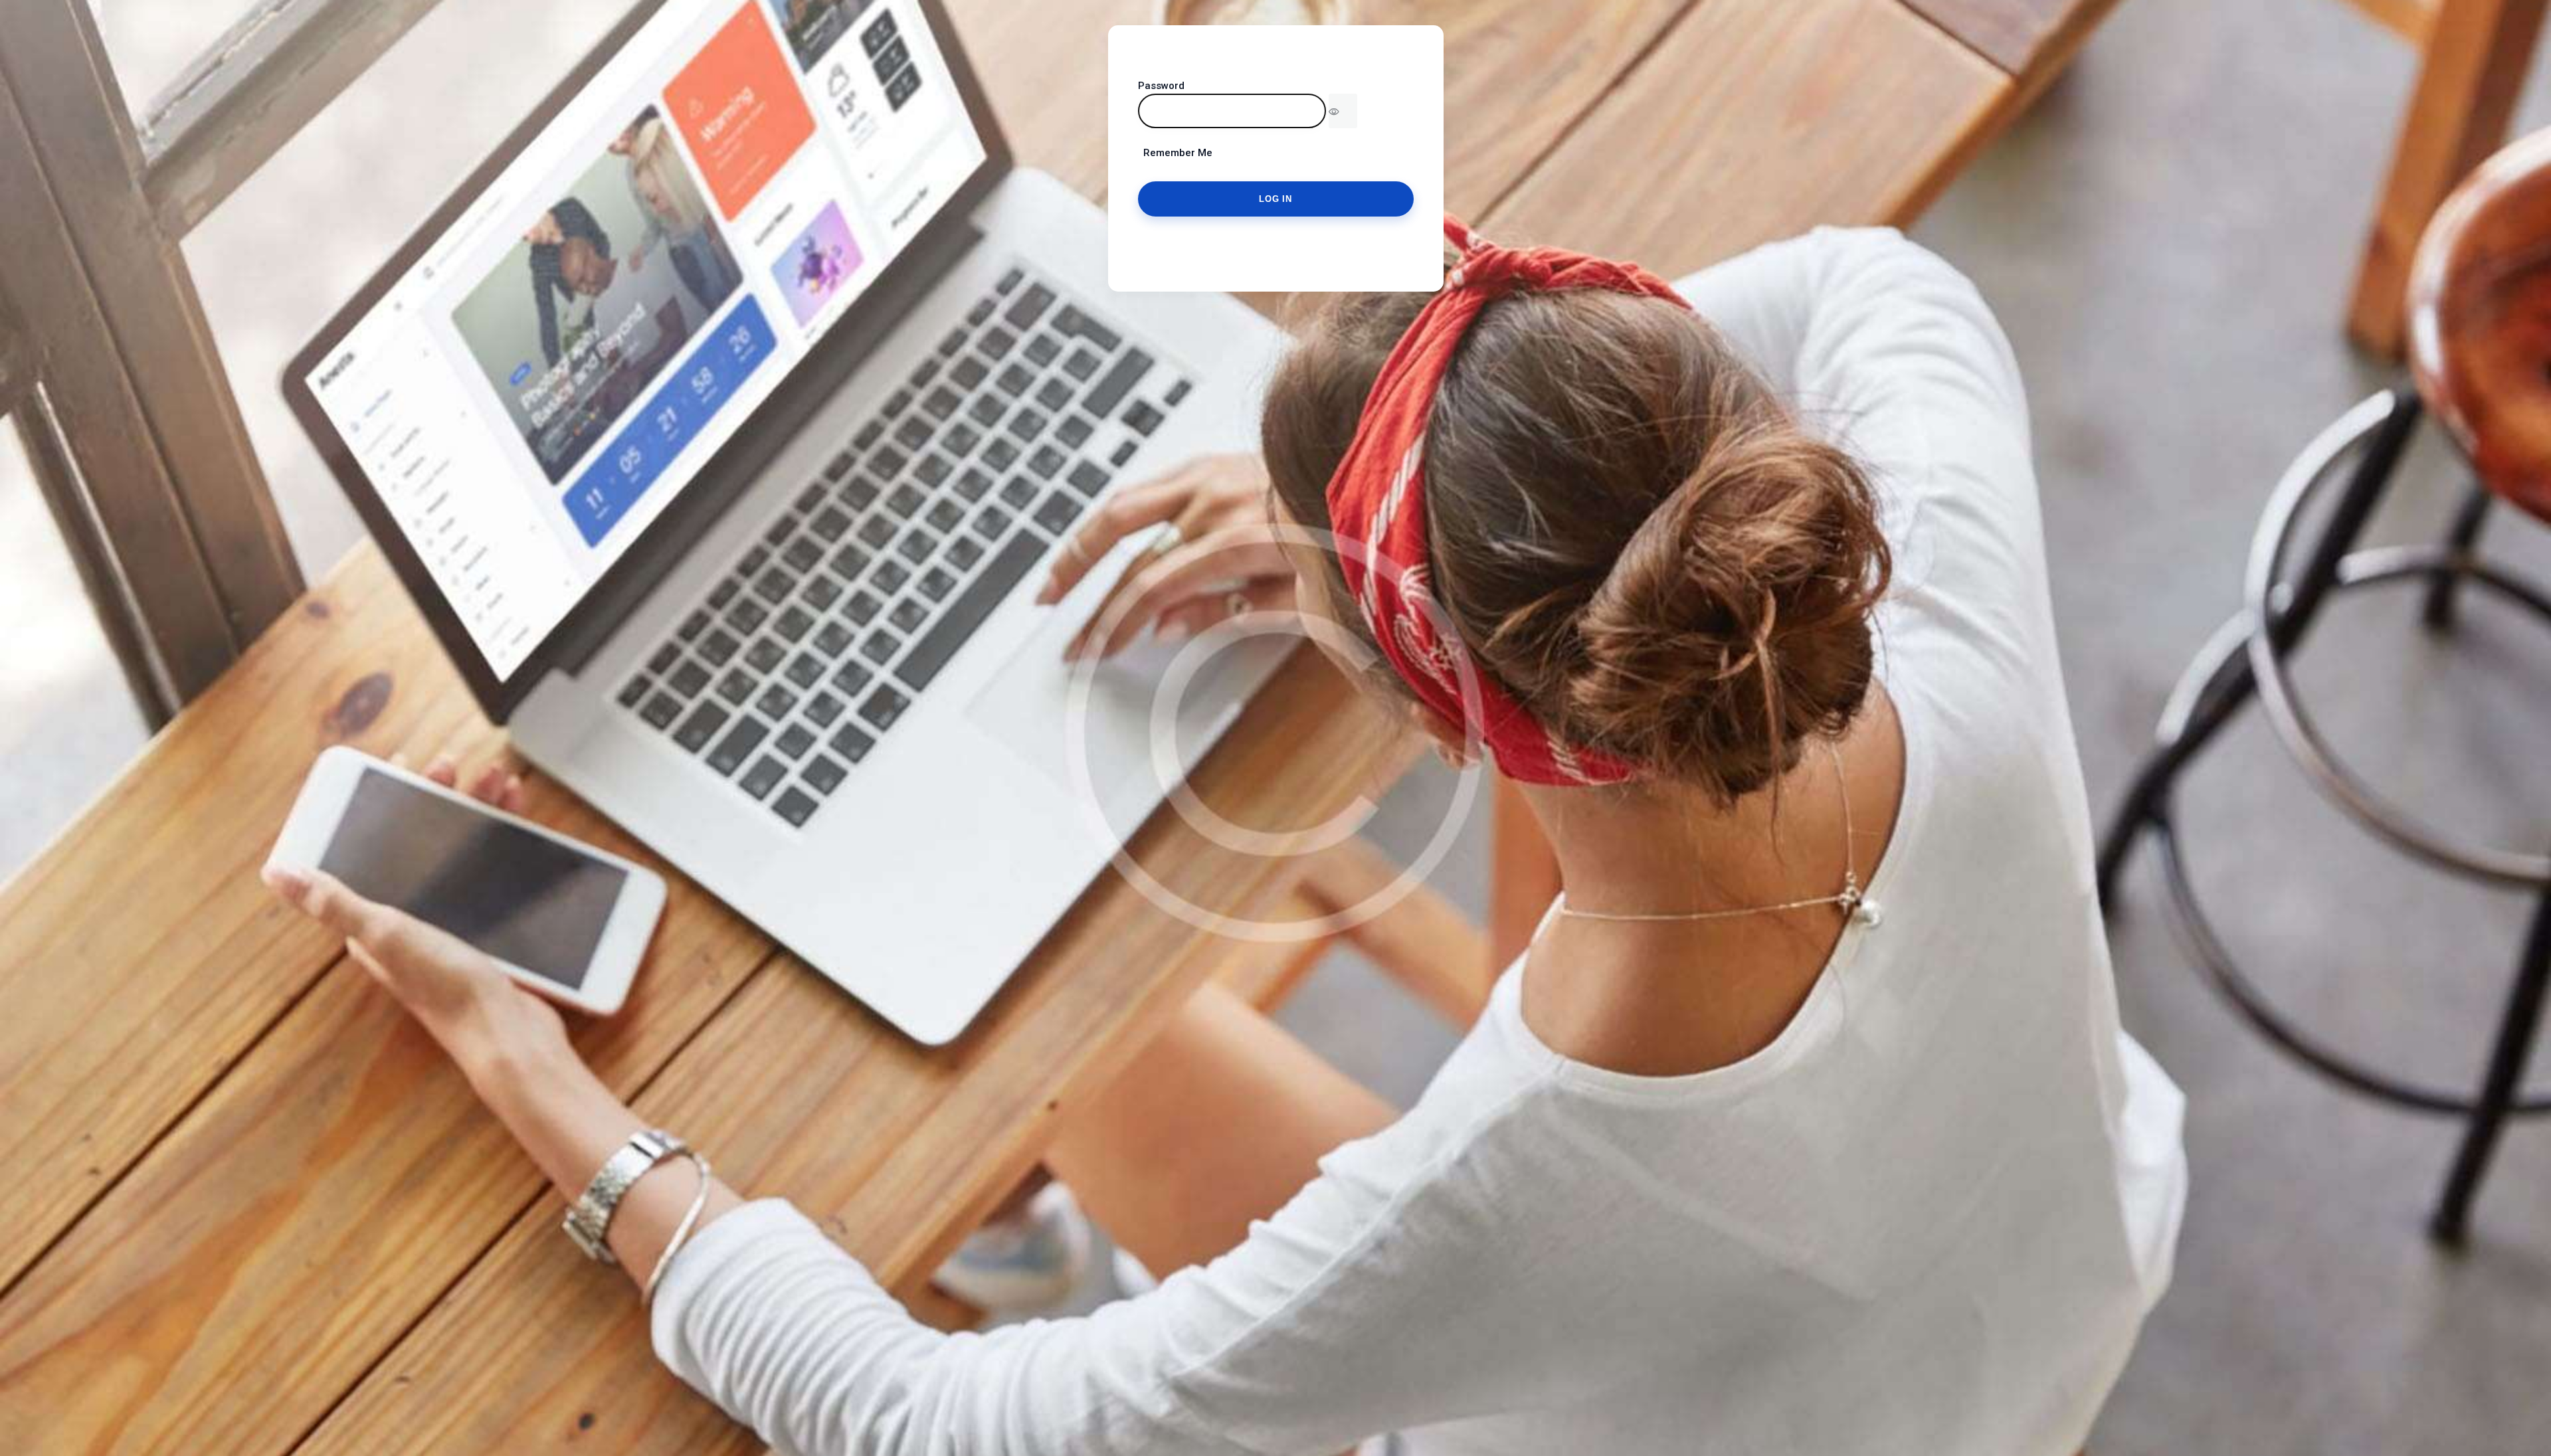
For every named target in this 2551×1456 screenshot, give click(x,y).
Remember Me (1175, 153)
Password (1161, 86)
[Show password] (1343, 111)
